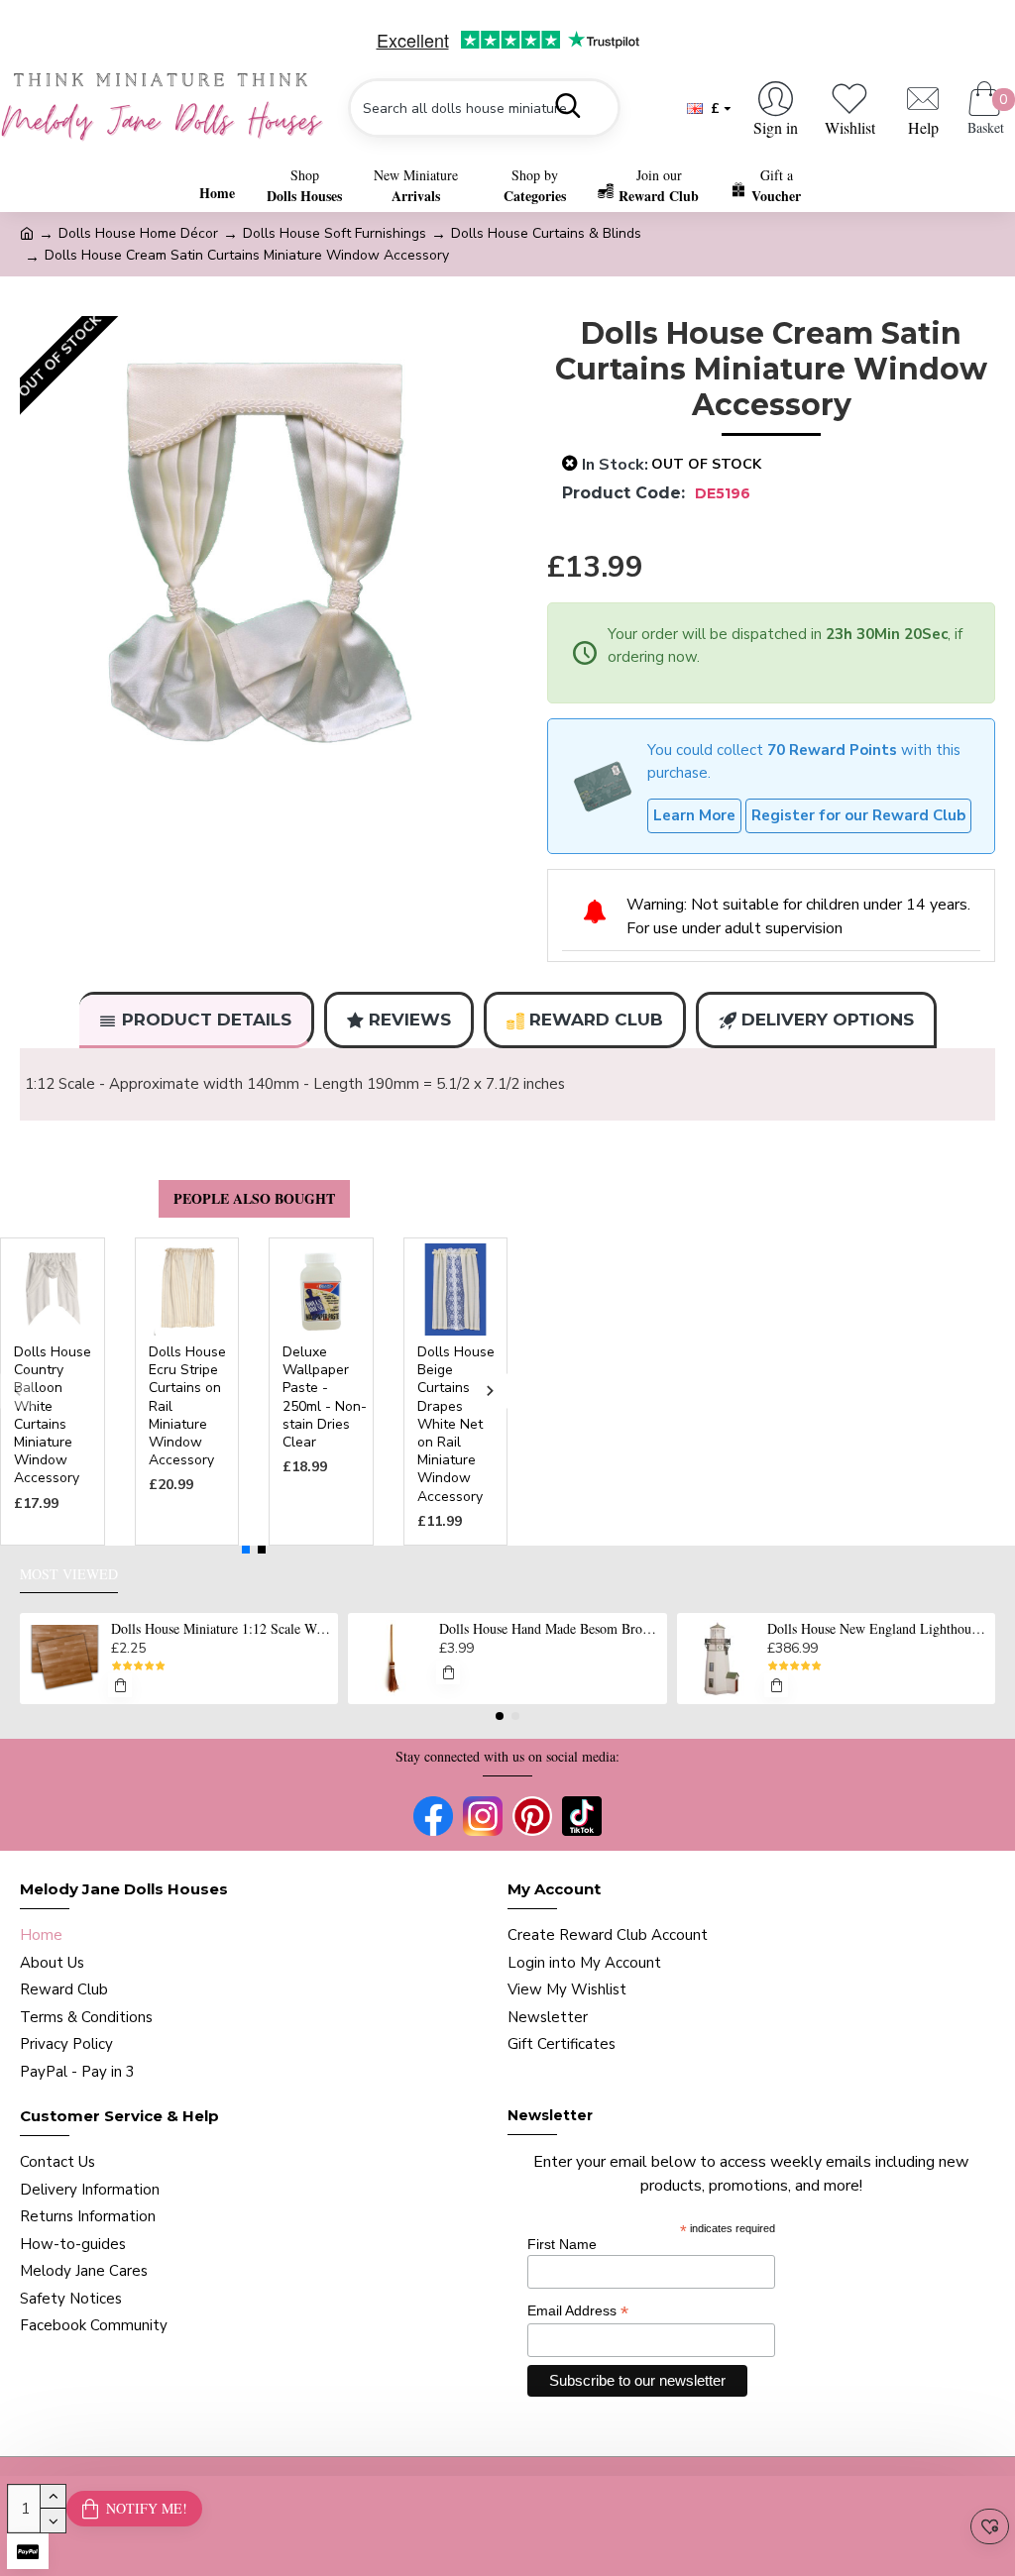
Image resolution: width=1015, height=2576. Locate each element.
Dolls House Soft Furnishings (335, 233)
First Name (562, 2244)
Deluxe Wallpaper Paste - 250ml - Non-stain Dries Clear (325, 1397)
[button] (17, 1392)
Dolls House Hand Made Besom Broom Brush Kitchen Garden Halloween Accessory (549, 1629)
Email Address (578, 2311)
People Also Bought (254, 1198)
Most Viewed (69, 1574)
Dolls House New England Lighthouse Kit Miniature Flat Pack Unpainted (877, 1629)
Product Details (207, 1020)
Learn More (694, 815)
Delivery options (828, 1020)
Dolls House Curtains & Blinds (546, 233)
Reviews (410, 1020)
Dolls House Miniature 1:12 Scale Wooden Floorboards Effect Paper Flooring (221, 1629)
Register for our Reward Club (858, 815)
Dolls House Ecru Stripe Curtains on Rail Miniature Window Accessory (187, 1406)
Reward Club (596, 1020)
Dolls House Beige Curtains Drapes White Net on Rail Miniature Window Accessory (456, 1425)
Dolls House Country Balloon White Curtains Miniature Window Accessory (53, 1415)
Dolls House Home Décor (138, 233)
